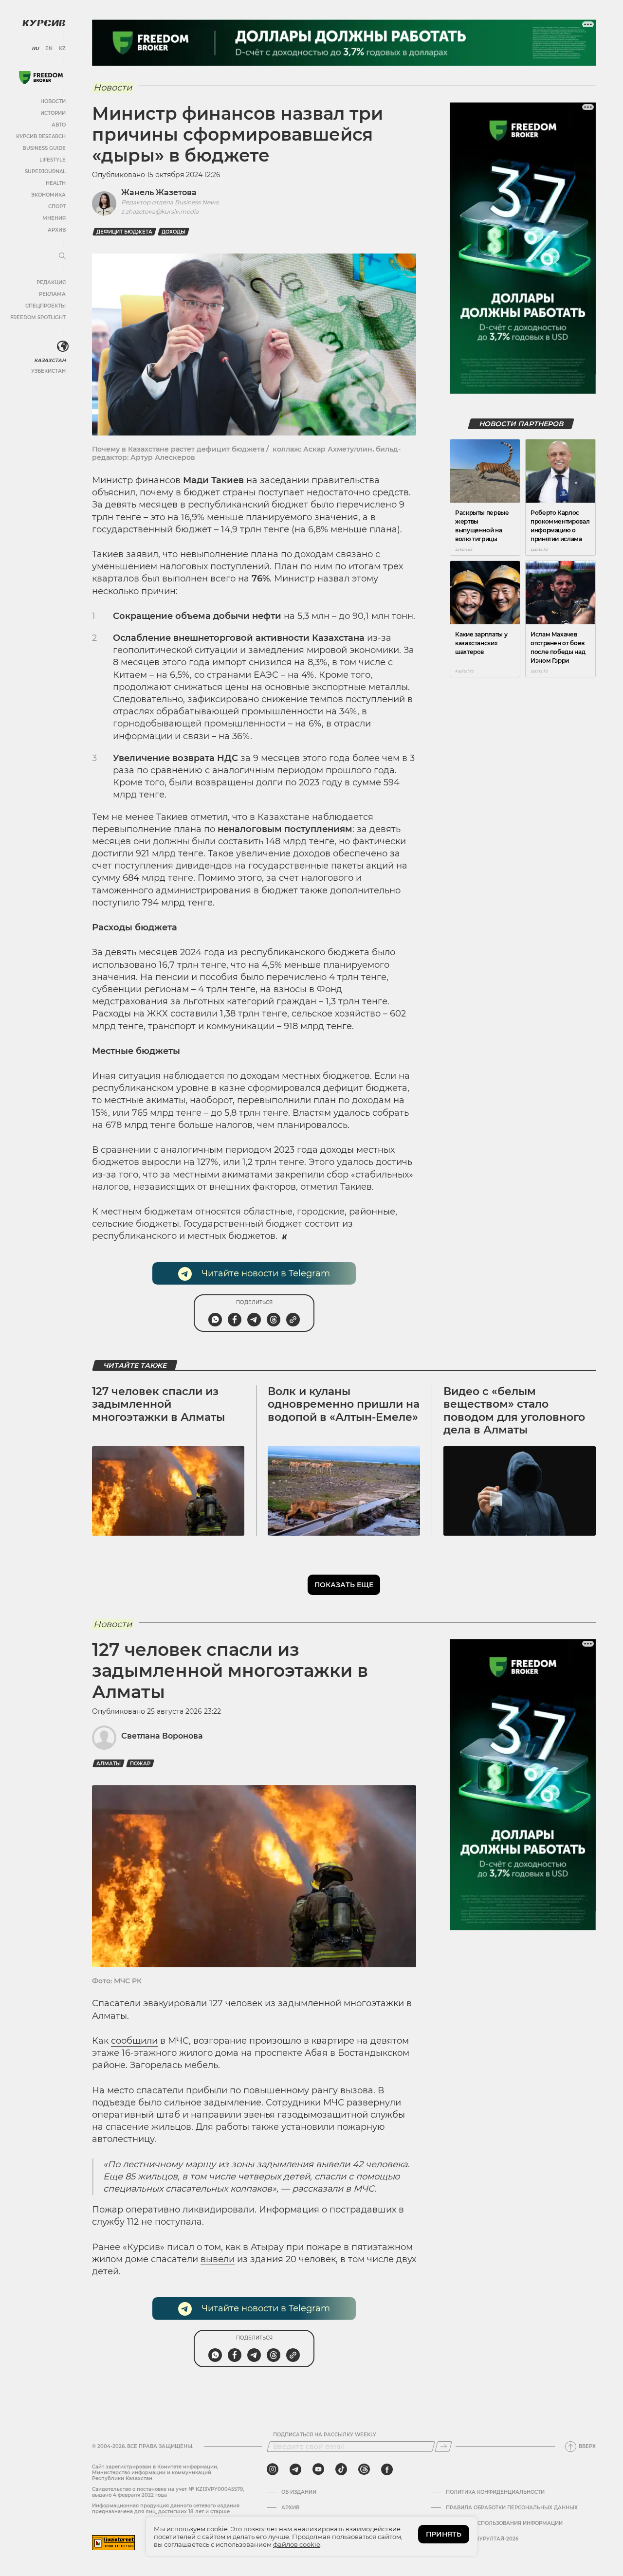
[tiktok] (341, 2469)
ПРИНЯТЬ (444, 2534)
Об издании (299, 2492)
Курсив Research (41, 136)
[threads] (364, 2469)
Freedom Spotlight (38, 317)
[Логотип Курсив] (44, 23)
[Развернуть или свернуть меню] (62, 256)
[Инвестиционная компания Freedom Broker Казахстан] (41, 78)
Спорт (57, 207)
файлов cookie (297, 2544)
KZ (62, 49)
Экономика (48, 195)
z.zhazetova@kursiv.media (160, 211)
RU (35, 49)
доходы (174, 232)
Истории (53, 113)
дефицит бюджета (124, 232)
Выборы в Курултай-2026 (482, 2539)
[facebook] (387, 2469)
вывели (218, 2259)
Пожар (140, 1764)
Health (56, 183)
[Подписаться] (443, 2447)
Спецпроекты (46, 306)
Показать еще (344, 1585)
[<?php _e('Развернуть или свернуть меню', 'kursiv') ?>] (63, 346)
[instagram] (273, 2469)
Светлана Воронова (162, 1736)
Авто (59, 125)
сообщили (134, 2041)
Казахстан (50, 360)
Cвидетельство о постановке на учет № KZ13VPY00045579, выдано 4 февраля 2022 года (168, 2492)
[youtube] (318, 2469)
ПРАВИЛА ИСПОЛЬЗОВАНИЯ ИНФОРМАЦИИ (504, 2523)
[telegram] (295, 2469)
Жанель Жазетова (159, 192)
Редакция (51, 282)
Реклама (52, 294)
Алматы (109, 1764)
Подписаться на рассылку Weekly (325, 2435)
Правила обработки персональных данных (512, 2508)
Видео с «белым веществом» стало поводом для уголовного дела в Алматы (514, 1411)
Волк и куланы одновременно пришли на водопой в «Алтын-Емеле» (344, 1404)
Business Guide (44, 148)
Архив (57, 230)
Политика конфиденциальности (495, 2492)
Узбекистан (48, 371)
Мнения (54, 218)
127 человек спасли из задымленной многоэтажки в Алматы (158, 1404)
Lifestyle (53, 160)
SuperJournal (45, 172)
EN (49, 49)
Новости (53, 101)
